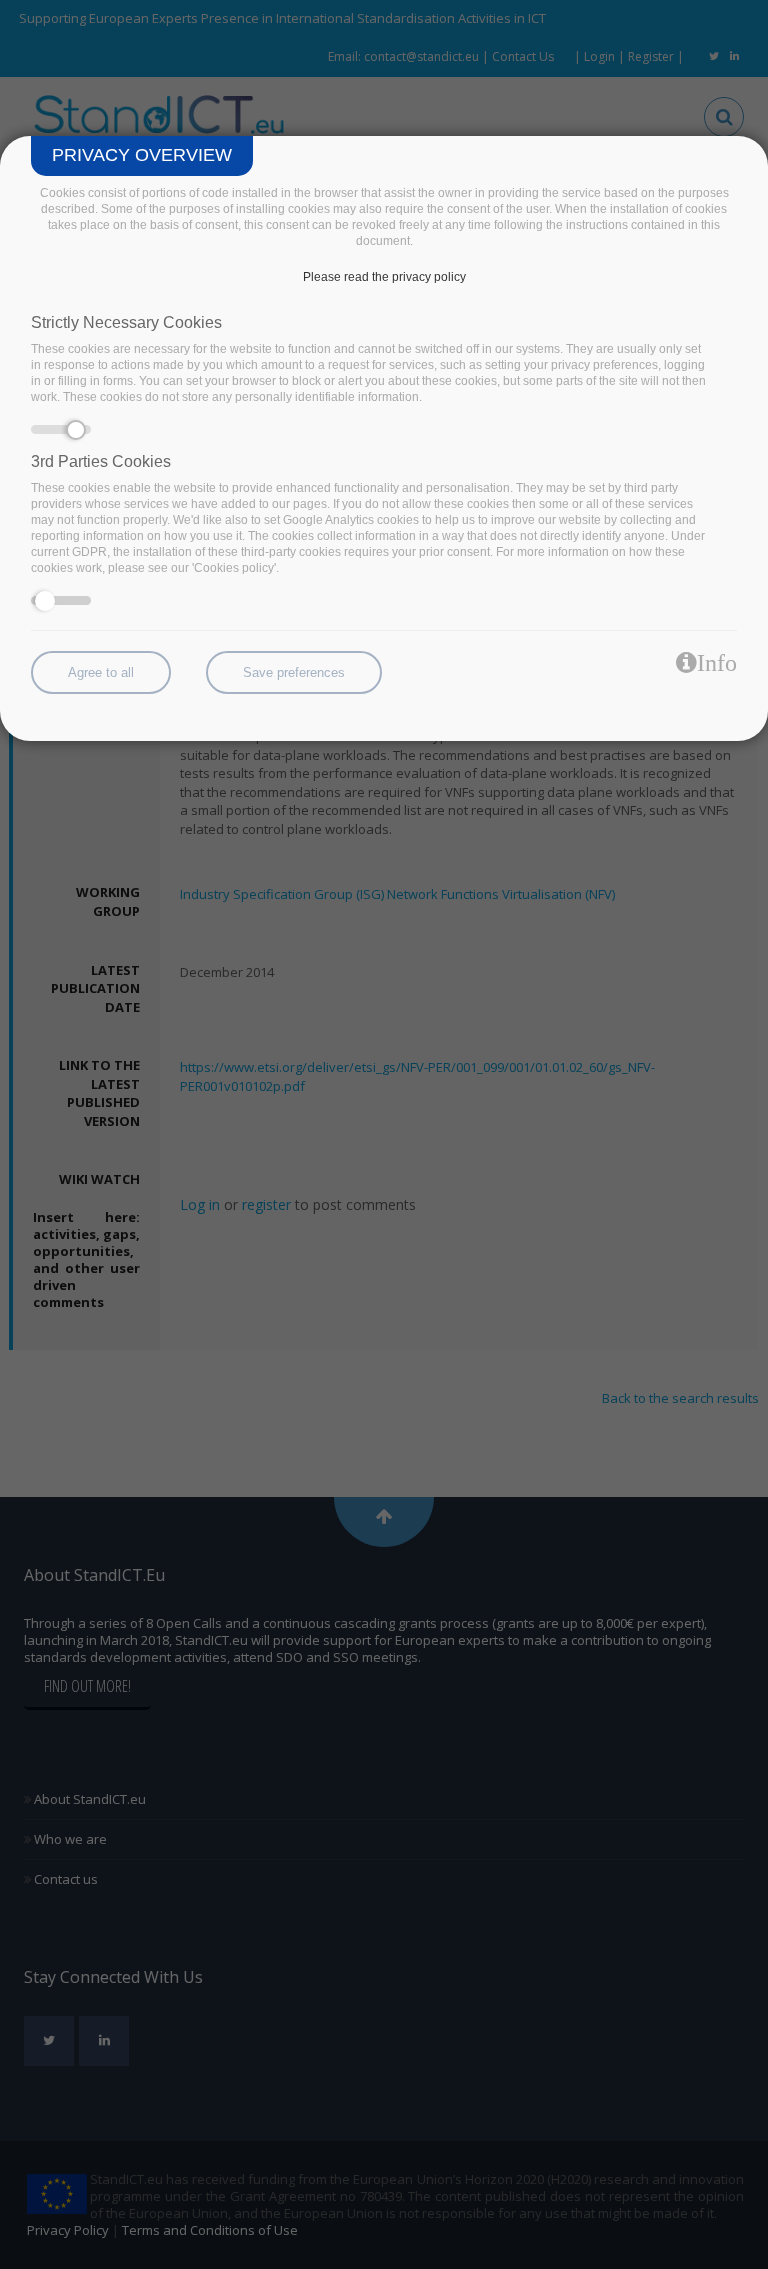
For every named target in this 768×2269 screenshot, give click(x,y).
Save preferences (294, 672)
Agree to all (101, 672)
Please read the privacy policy (384, 277)
